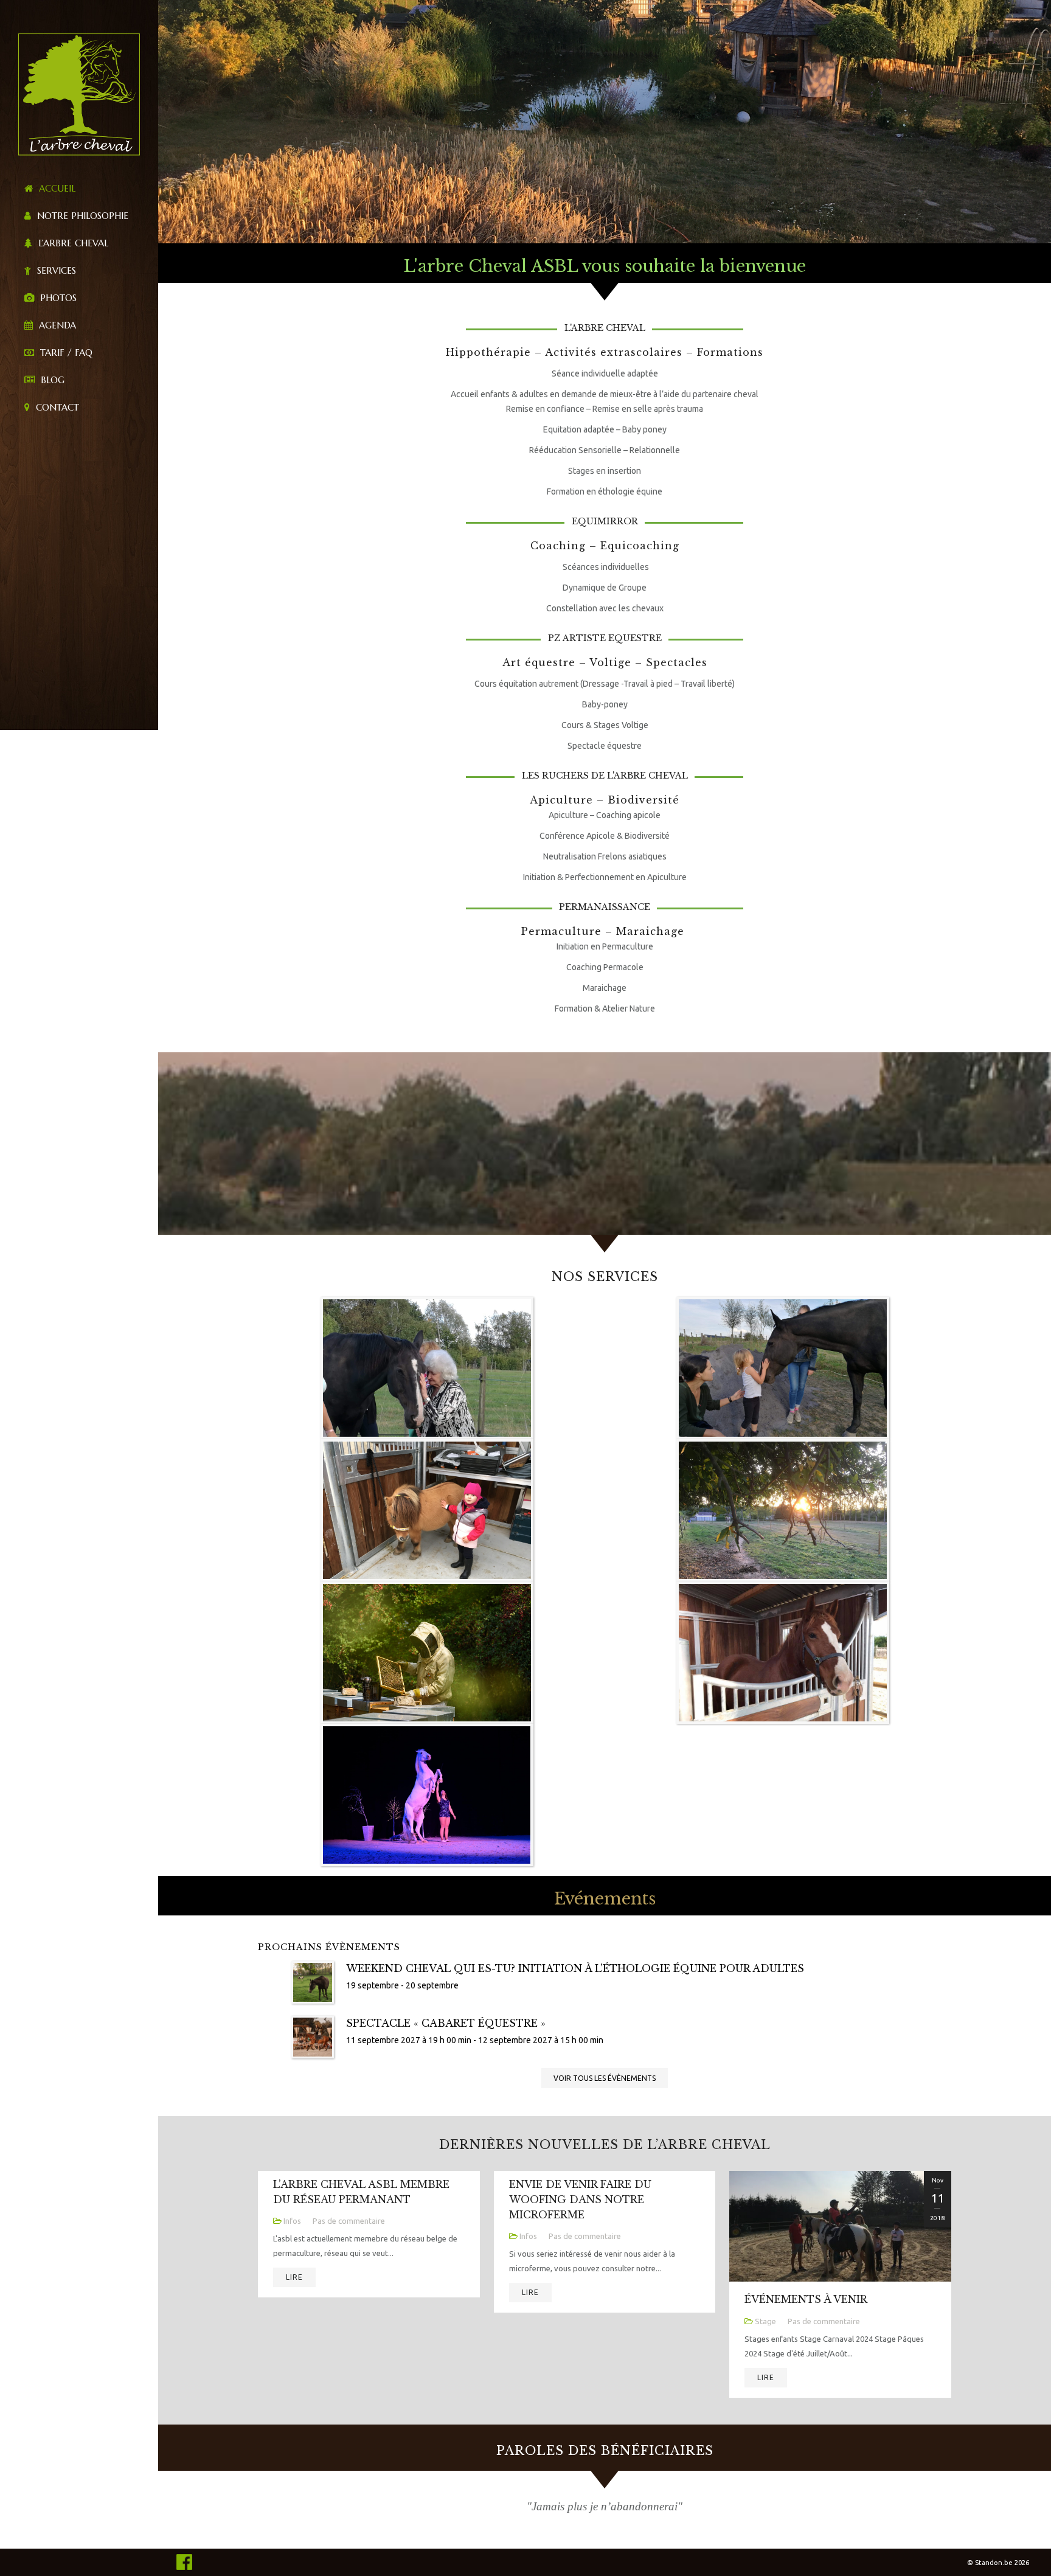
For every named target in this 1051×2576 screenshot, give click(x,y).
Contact (56, 407)
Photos (57, 298)
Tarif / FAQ (65, 352)
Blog (51, 380)
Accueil (56, 188)
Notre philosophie (81, 216)
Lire (294, 2277)
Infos (292, 2221)
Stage (765, 2321)
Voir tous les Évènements (605, 2078)
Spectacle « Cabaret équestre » (446, 2023)
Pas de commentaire (349, 2221)
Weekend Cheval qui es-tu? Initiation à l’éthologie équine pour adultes (575, 1968)
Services (55, 270)
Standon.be (994, 2563)
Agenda (56, 325)
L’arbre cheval (72, 243)
